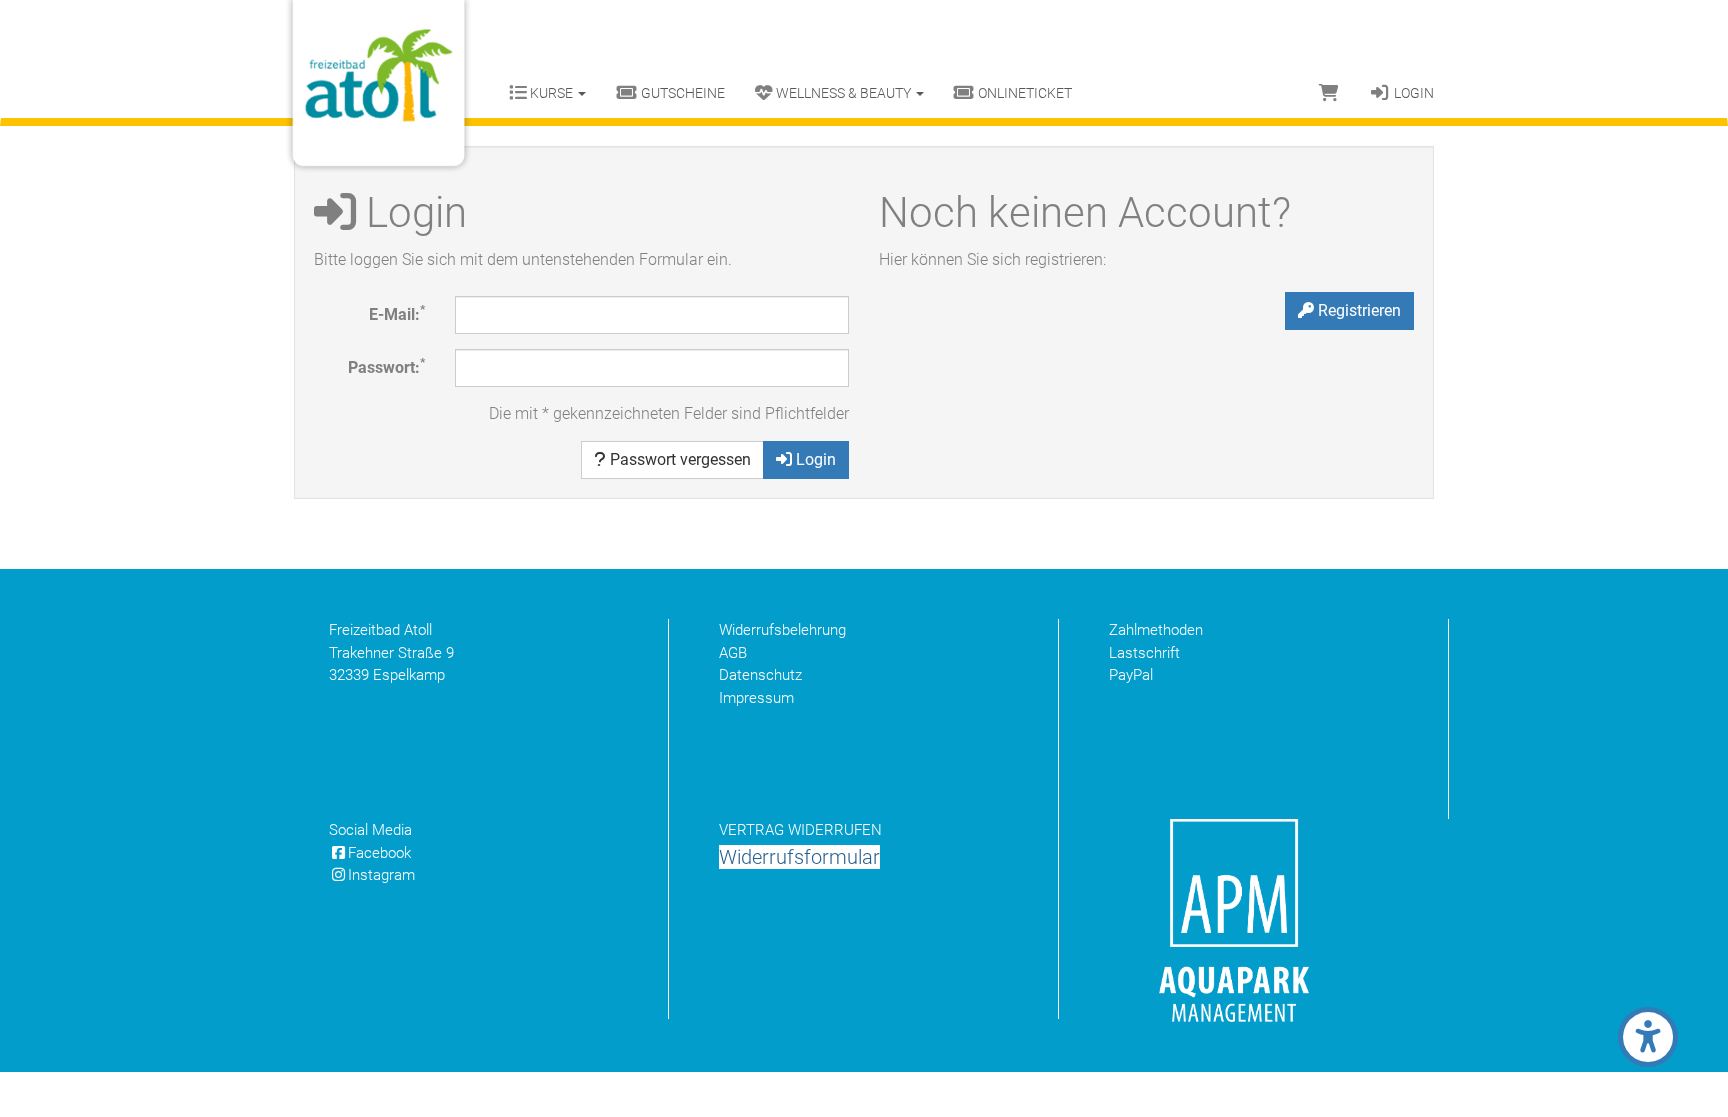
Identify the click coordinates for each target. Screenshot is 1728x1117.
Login (1412, 93)
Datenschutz (760, 675)
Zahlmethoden (1156, 630)
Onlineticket (1023, 93)
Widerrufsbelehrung (782, 630)
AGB (733, 653)
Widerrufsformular (799, 857)
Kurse (551, 93)
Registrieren (1357, 310)
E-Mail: (397, 313)
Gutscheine (681, 93)
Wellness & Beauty (843, 93)
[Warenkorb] (1329, 93)
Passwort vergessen (678, 459)
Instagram (381, 875)
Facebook (379, 853)
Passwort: (386, 366)
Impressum (756, 698)
